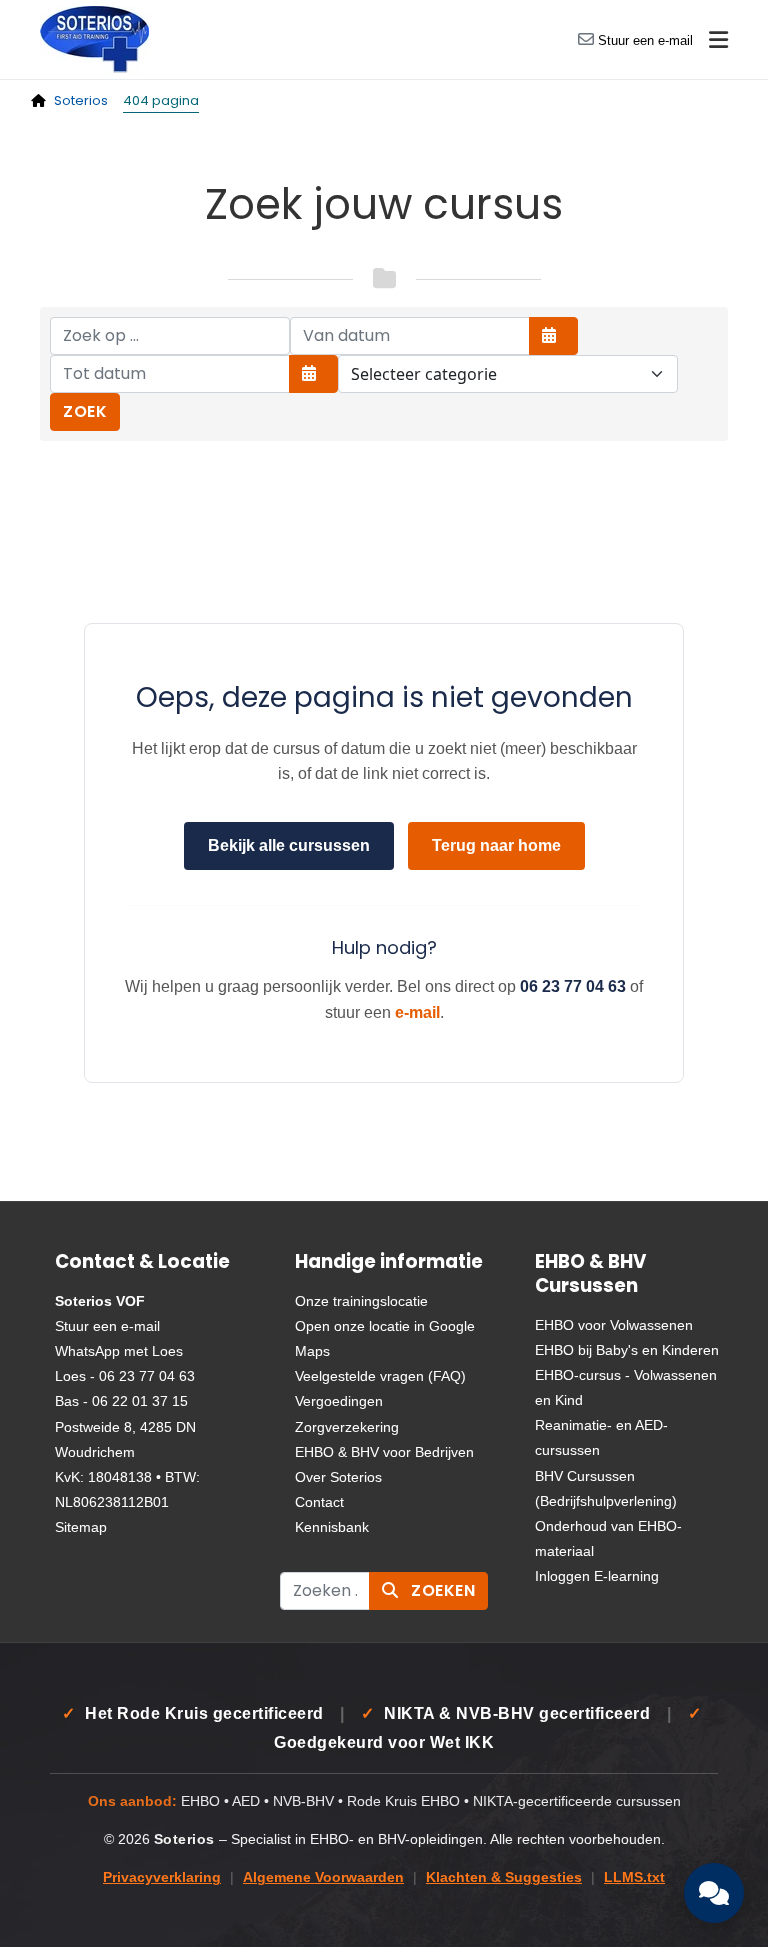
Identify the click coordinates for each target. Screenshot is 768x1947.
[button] (718, 40)
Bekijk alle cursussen (289, 845)
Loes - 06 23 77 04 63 (125, 1376)
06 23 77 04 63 (573, 986)
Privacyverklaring (162, 1877)
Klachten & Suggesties (504, 1877)
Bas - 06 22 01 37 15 (121, 1401)
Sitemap (81, 1527)
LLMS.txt (634, 1877)
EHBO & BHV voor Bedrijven (384, 1452)
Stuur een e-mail (645, 40)
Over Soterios (338, 1477)
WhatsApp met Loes (119, 1351)
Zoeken (441, 1590)
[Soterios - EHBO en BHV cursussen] (94, 38)
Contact (319, 1502)
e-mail (417, 1012)
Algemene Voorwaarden (323, 1877)
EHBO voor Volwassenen (614, 1325)
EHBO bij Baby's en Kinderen (627, 1350)
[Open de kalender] (553, 336)
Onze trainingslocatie (361, 1301)
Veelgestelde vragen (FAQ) (380, 1376)
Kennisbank (332, 1527)
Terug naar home (496, 845)
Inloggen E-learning (597, 1576)
